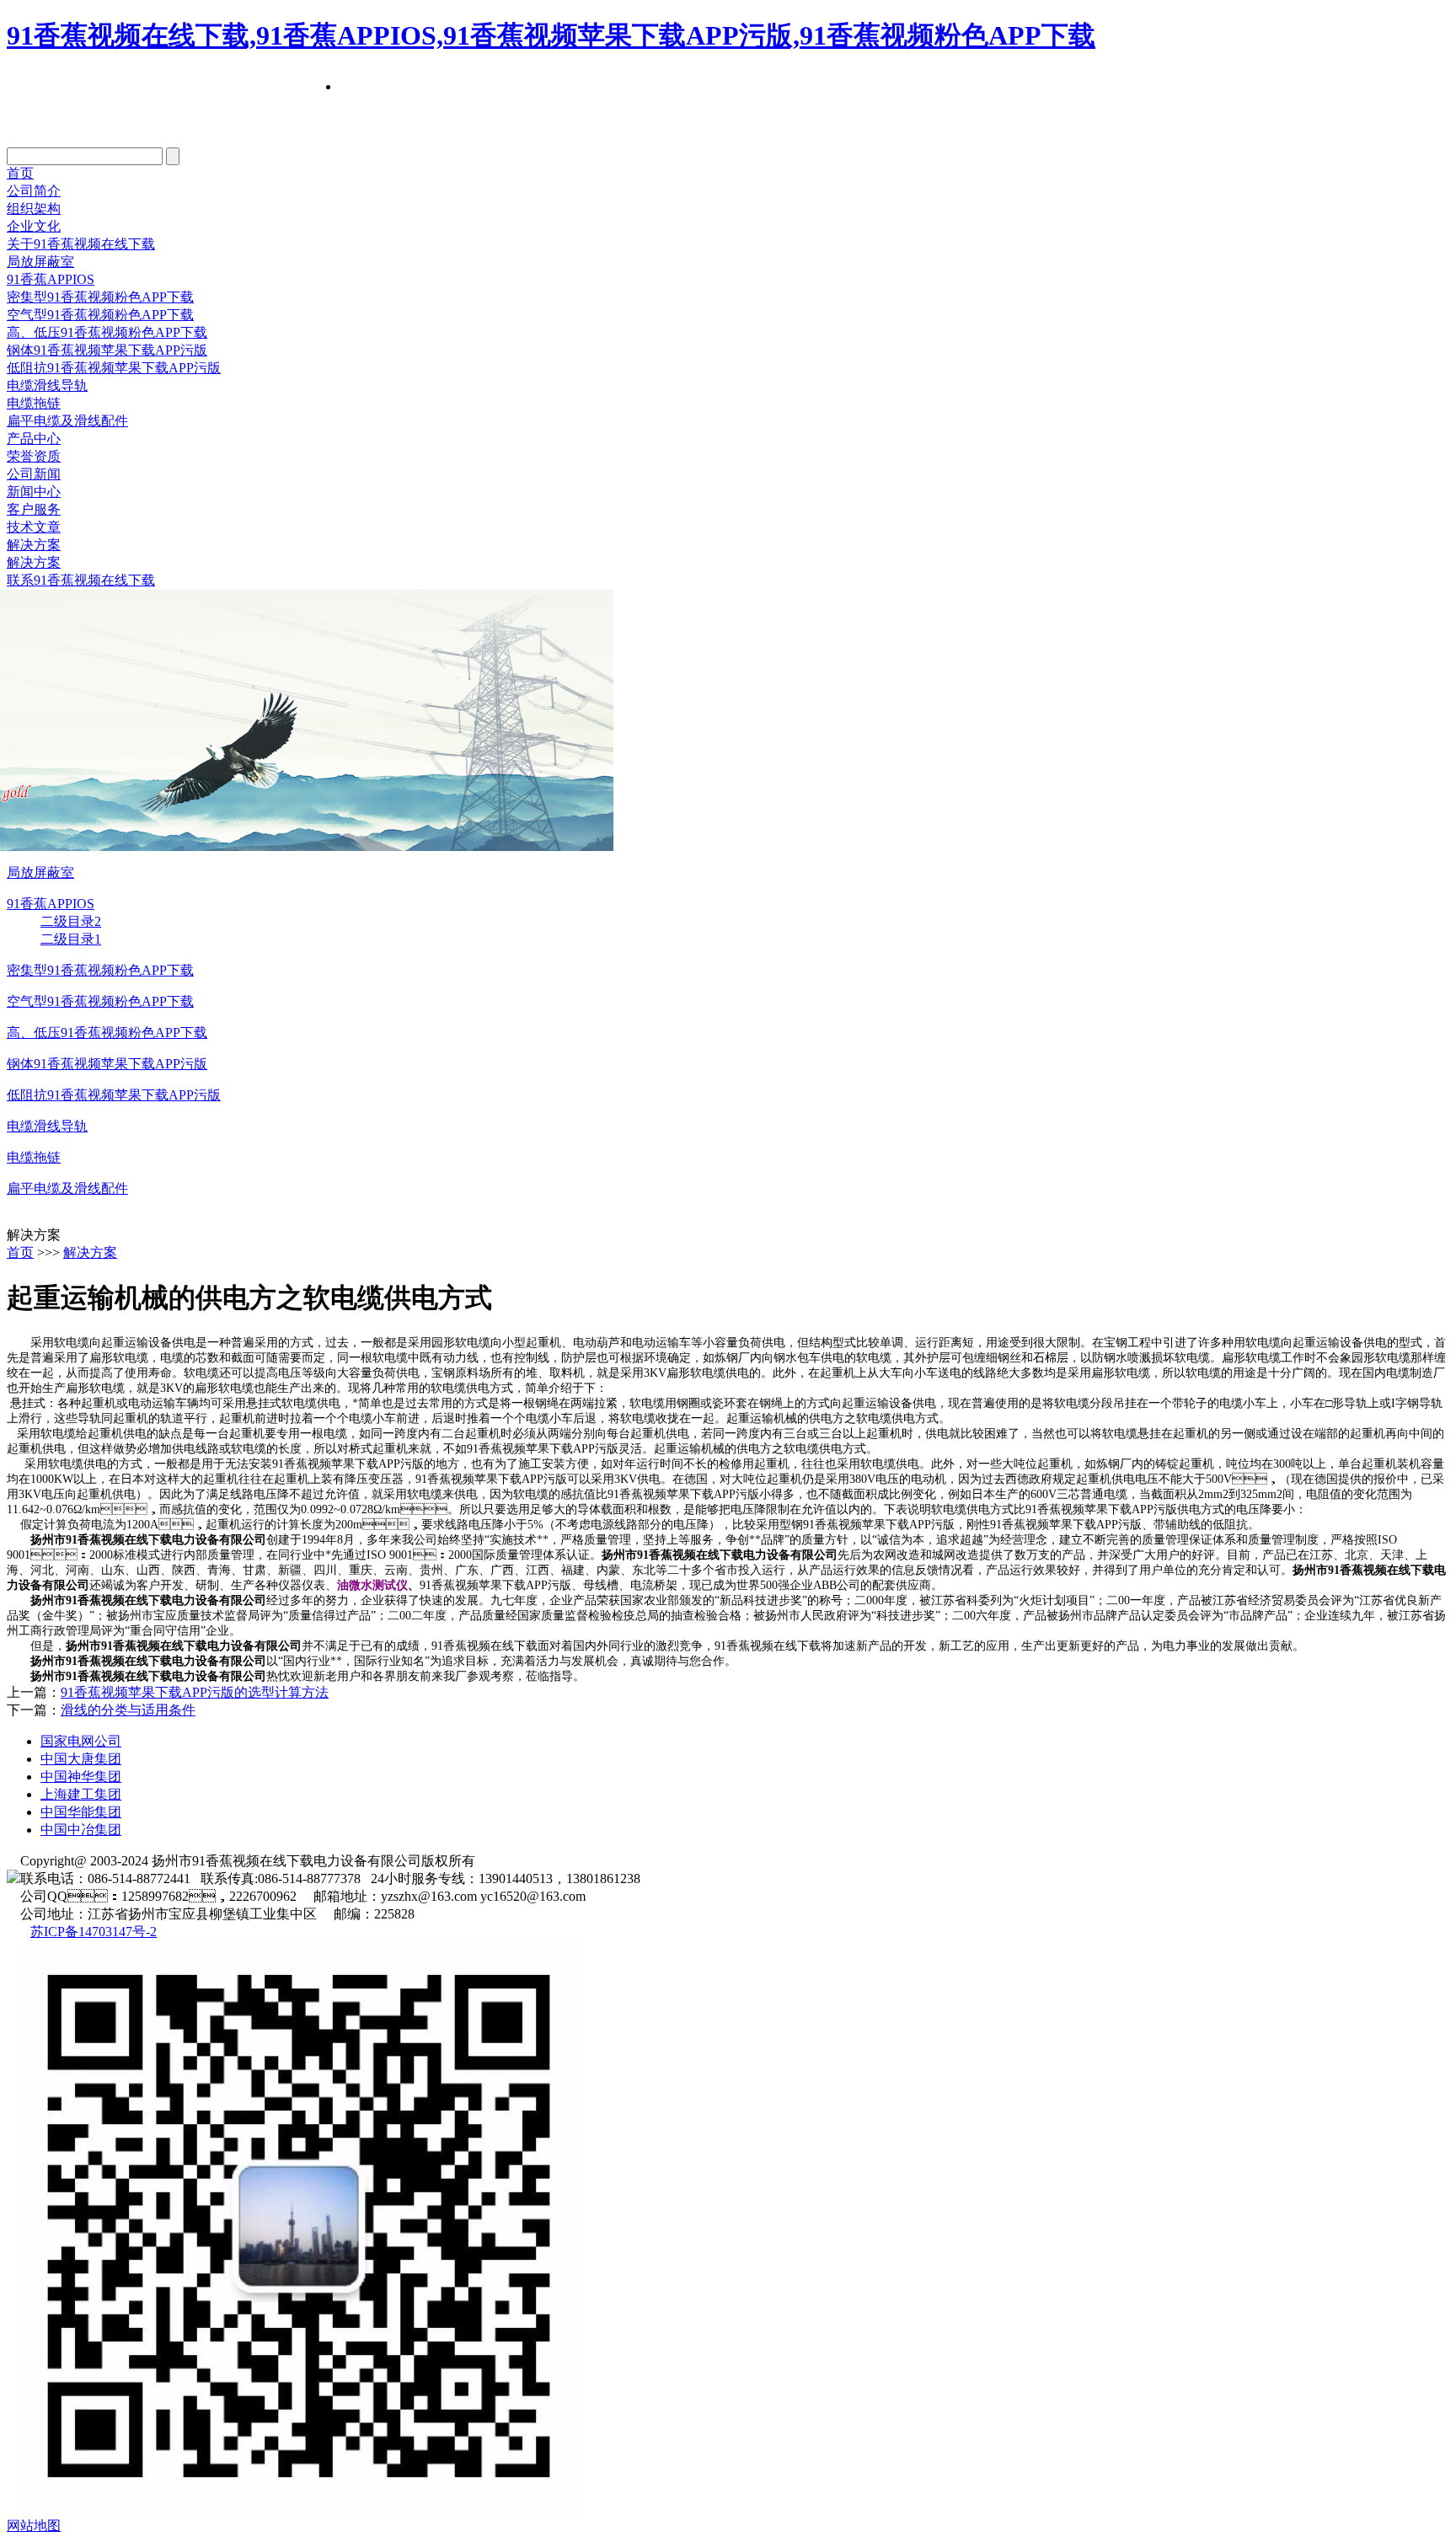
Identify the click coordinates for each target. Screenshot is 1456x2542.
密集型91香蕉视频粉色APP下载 (100, 297)
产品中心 (34, 439)
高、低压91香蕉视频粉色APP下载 (107, 332)
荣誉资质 (34, 456)
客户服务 (34, 509)
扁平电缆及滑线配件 (67, 421)
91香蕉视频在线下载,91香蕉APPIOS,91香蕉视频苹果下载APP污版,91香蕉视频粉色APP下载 (551, 35)
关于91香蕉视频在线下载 (81, 244)
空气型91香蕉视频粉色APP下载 (100, 315)
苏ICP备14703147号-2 (94, 1932)
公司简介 (34, 191)
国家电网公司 (81, 1741)
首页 (20, 173)
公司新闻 (34, 474)
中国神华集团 (81, 1777)
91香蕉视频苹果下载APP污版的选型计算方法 (195, 1692)
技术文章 (34, 527)
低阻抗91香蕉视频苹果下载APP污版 (114, 368)
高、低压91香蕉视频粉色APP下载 (107, 1033)
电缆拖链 (34, 403)
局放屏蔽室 (40, 262)
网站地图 (34, 2526)
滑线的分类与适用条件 (128, 1710)
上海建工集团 (81, 1794)
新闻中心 (34, 492)
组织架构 (34, 209)
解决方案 (34, 545)
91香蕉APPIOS (51, 279)
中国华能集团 (81, 1812)
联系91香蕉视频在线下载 (81, 580)
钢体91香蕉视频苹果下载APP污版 (107, 350)
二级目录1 (71, 939)
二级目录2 (71, 921)
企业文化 (34, 226)
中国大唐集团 (81, 1759)
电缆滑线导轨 (47, 385)
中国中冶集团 (81, 1830)
